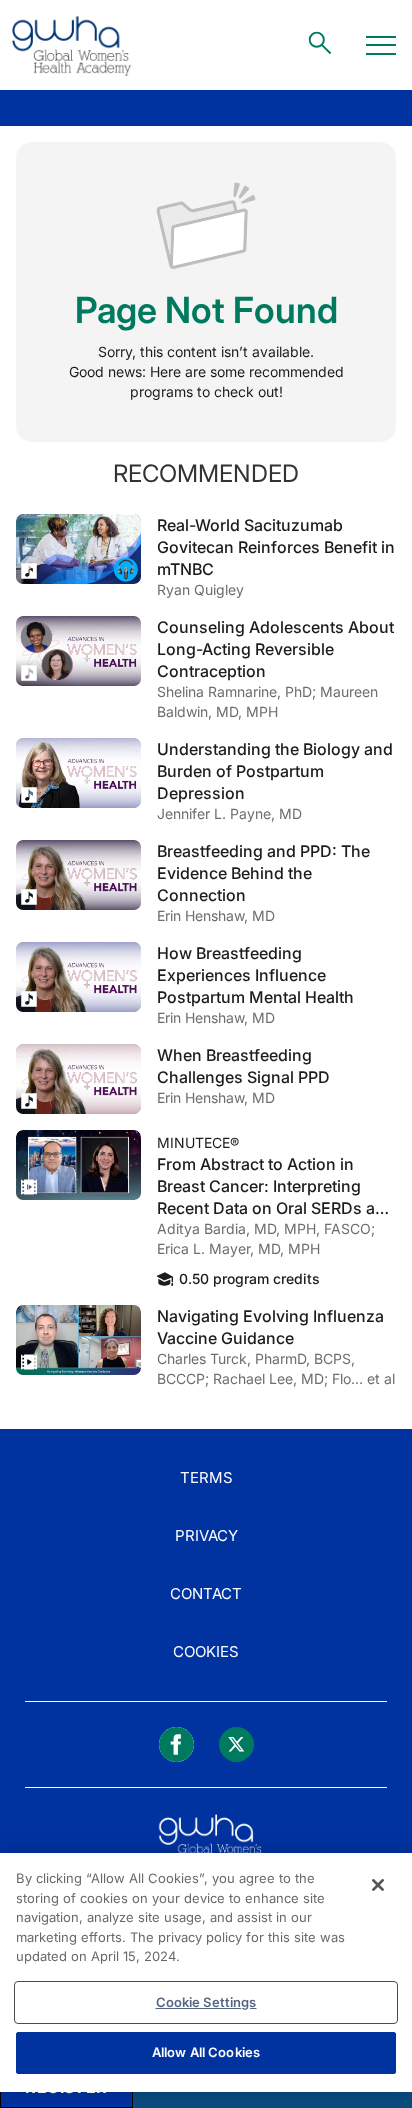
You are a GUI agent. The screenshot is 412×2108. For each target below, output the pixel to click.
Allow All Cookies (206, 2052)
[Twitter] (236, 1744)
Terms (206, 1477)
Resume (78, 549)
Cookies (206, 1651)
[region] (206, 1972)
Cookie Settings (206, 2002)
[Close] (378, 1885)
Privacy (206, 1535)
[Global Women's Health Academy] (71, 45)
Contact (206, 1593)
